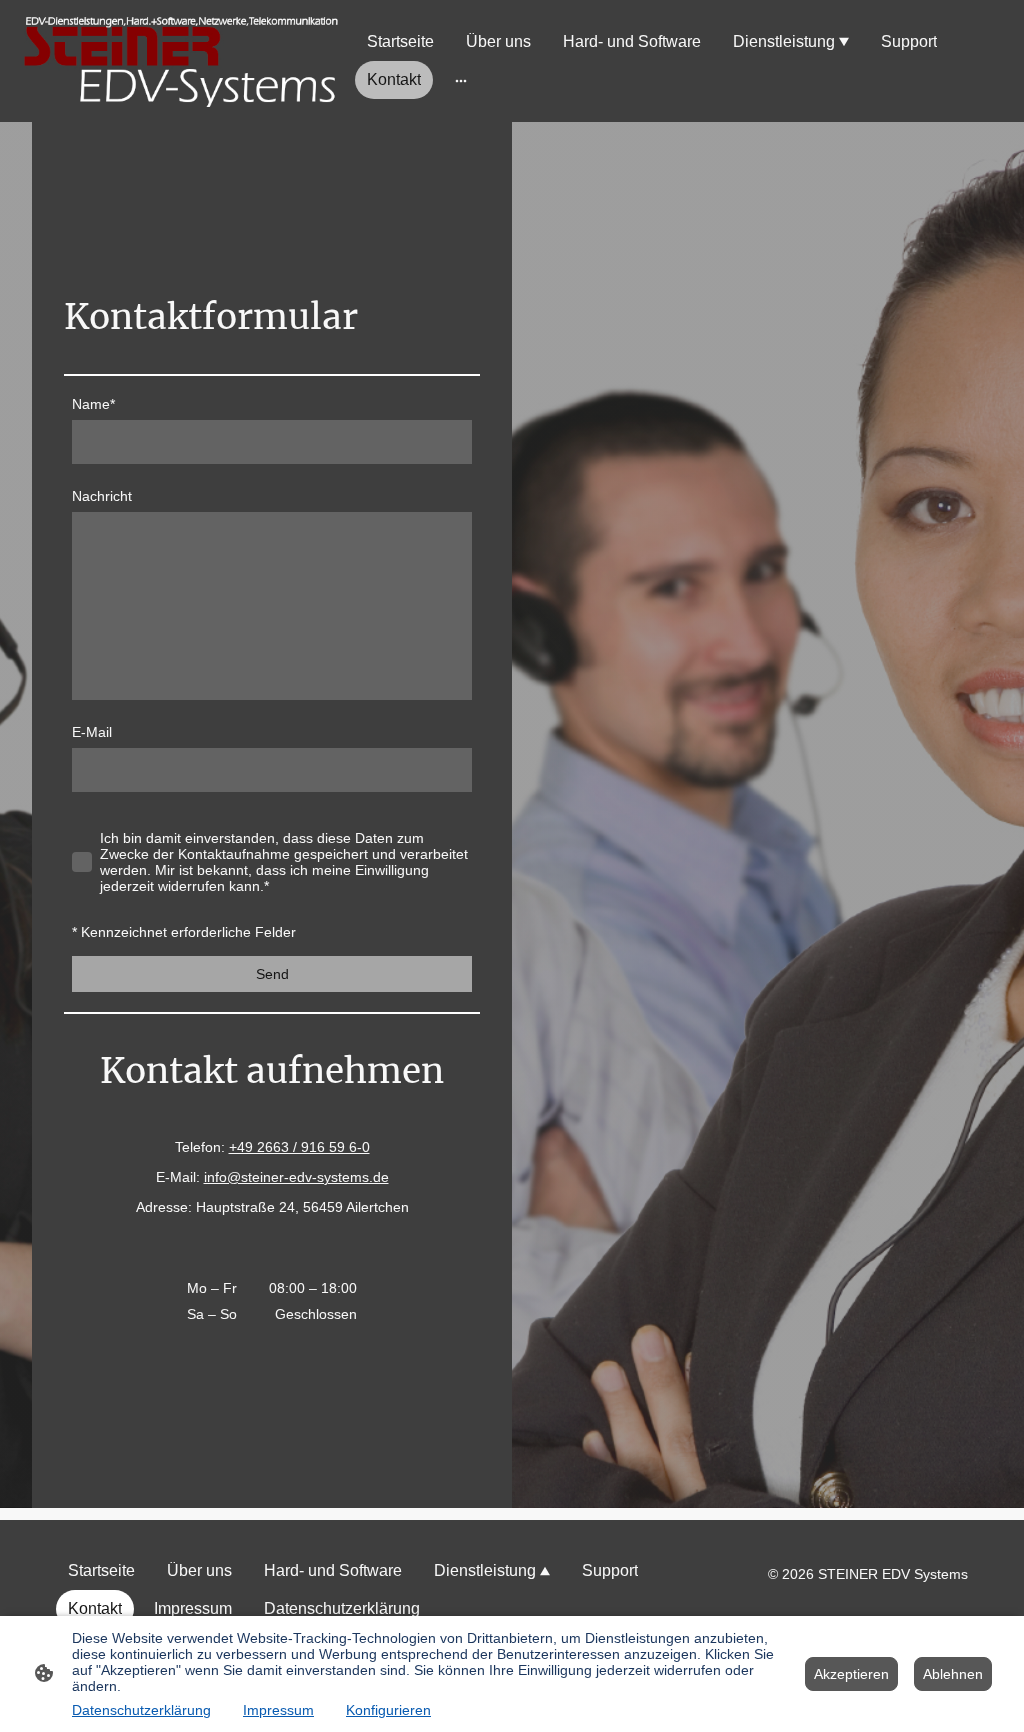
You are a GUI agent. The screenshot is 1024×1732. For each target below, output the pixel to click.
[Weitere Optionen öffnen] (461, 80)
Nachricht (102, 496)
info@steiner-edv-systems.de (296, 1177)
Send (272, 974)
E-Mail (92, 732)
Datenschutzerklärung (141, 1710)
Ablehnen (953, 1674)
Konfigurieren (388, 1710)
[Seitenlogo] (181, 61)
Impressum (278, 1710)
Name (93, 404)
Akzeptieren (851, 1674)
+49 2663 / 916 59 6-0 (299, 1147)
